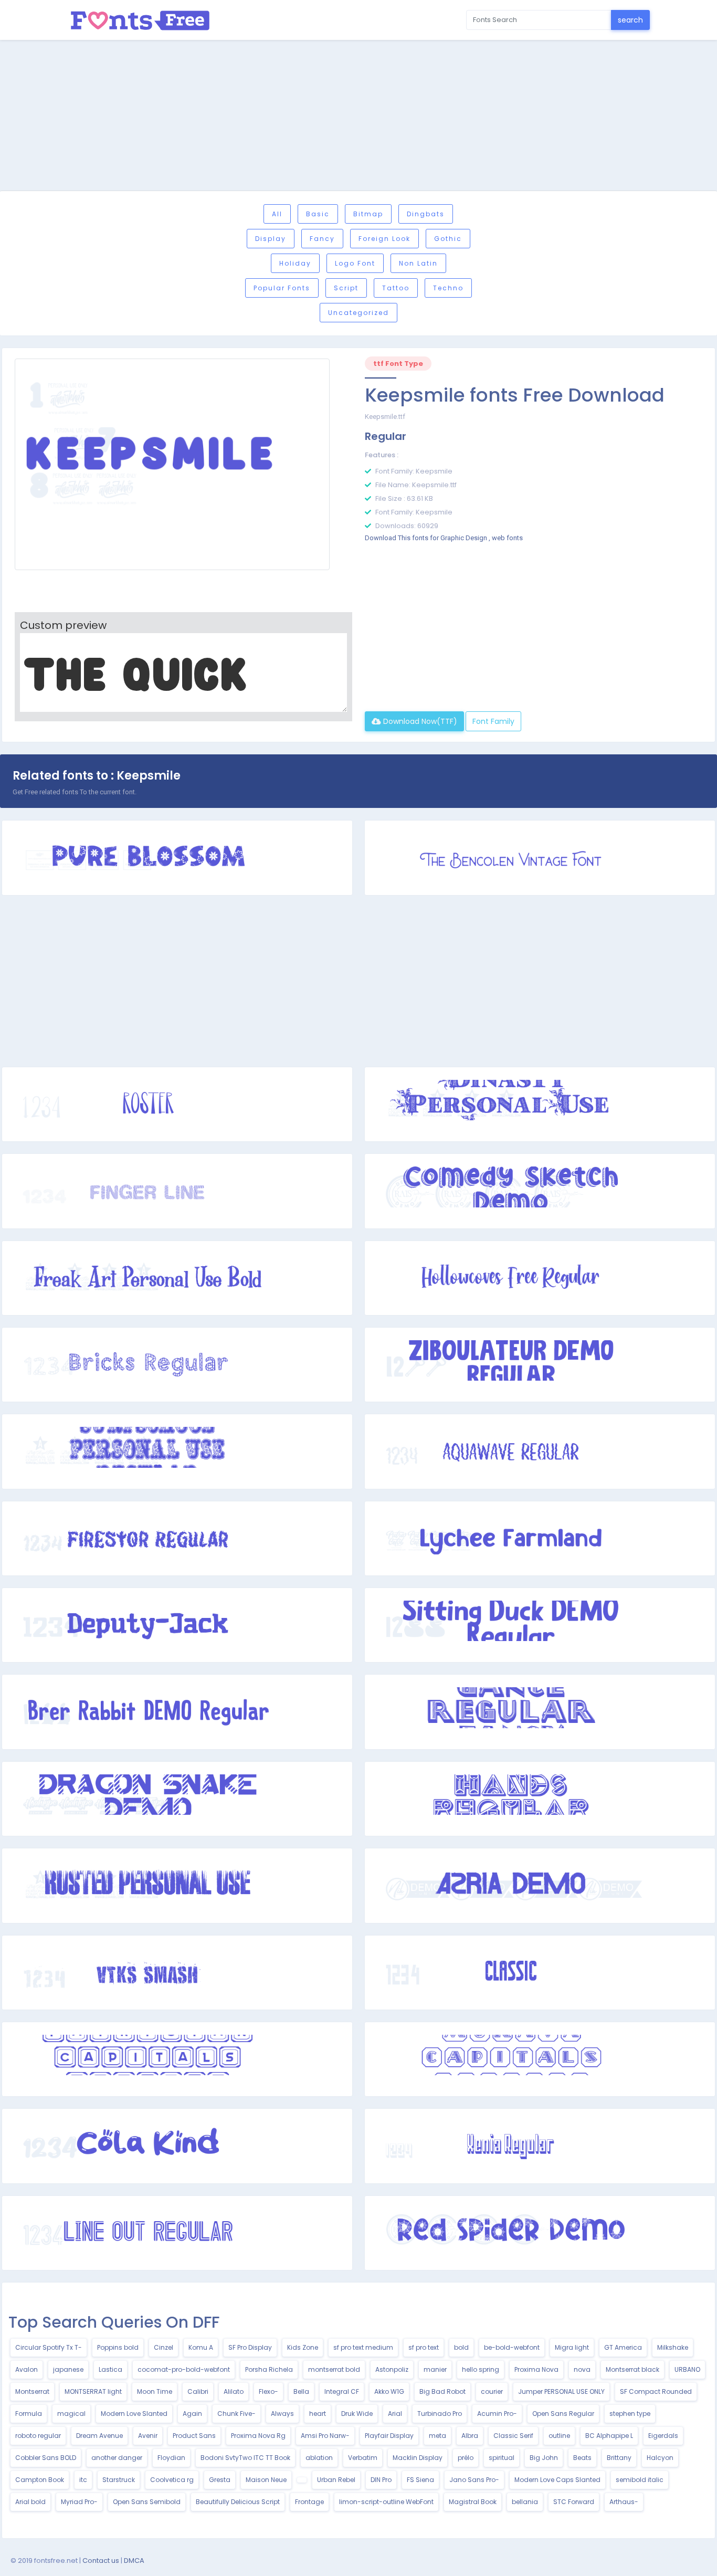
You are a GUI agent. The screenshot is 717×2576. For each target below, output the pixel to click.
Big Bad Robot (442, 2391)
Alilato (234, 2391)
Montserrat (32, 2391)
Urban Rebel (336, 2480)
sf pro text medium (363, 2347)
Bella (301, 2391)
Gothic (448, 239)
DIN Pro (381, 2480)
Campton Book (40, 2480)
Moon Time (155, 2391)
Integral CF (342, 2391)
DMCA (134, 2561)
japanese (68, 2369)
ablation (319, 2458)
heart (318, 2414)
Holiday (295, 263)
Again (192, 2414)
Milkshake (673, 2347)
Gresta (220, 2480)
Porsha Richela (269, 2369)
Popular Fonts (282, 288)
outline (559, 2436)
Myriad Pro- (79, 2502)
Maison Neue (266, 2480)
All (277, 214)
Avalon (27, 2369)
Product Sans (194, 2436)
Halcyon (660, 2458)
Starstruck (119, 2480)
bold (461, 2347)
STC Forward (574, 2502)
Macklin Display (418, 2458)
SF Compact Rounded (656, 2391)
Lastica (110, 2369)
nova (582, 2369)
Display (271, 239)
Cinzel (164, 2347)
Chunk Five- (236, 2414)
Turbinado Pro (440, 2414)
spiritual (502, 2458)
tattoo (396, 288)
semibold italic (640, 2480)
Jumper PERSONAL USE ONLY (561, 2391)
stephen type (630, 2414)
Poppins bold (118, 2347)
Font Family (493, 721)
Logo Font (355, 263)
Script (346, 288)
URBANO (687, 2369)
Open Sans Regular (563, 2414)
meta (437, 2436)
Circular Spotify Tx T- (49, 2347)
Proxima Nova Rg (258, 2436)
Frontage (309, 2502)
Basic (318, 214)
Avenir (148, 2436)
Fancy (322, 239)
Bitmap (368, 214)
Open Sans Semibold (147, 2502)
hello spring (481, 2369)
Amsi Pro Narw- (325, 2436)
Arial (395, 2414)
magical (71, 2414)
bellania (525, 2502)
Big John (544, 2458)
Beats (582, 2458)
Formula (29, 2414)
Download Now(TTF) (419, 721)
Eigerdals (663, 2436)
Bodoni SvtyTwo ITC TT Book (245, 2458)
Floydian (171, 2458)
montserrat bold (334, 2369)
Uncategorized (358, 313)
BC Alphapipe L (609, 2436)
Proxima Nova (536, 2369)
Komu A (201, 2347)
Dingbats (426, 214)
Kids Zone (303, 2347)
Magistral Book (473, 2502)
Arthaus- (624, 2502)
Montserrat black (632, 2369)
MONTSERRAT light (93, 2391)
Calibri (198, 2391)
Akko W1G (389, 2391)
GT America (623, 2347)
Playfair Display (389, 2436)
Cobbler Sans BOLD (46, 2458)
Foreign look (384, 239)
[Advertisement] (358, 117)
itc (83, 2480)
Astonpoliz (392, 2369)
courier (492, 2391)
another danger (117, 2458)
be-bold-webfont (512, 2347)
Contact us (101, 2561)
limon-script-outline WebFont (386, 2502)
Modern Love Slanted (134, 2414)
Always (282, 2414)
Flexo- (268, 2391)
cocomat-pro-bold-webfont (184, 2369)
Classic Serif (513, 2436)
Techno (448, 288)
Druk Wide (357, 2414)
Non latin (418, 263)
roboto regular (38, 2436)
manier (435, 2369)
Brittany (619, 2458)
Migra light (572, 2347)
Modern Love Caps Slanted (557, 2480)
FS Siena (420, 2480)
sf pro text (424, 2347)
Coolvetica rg (172, 2480)
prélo (466, 2458)
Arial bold (30, 2502)
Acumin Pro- (497, 2414)
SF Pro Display (250, 2347)
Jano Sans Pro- (474, 2480)
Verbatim (363, 2458)
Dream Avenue (99, 2436)
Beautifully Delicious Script (238, 2502)
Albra (470, 2436)
